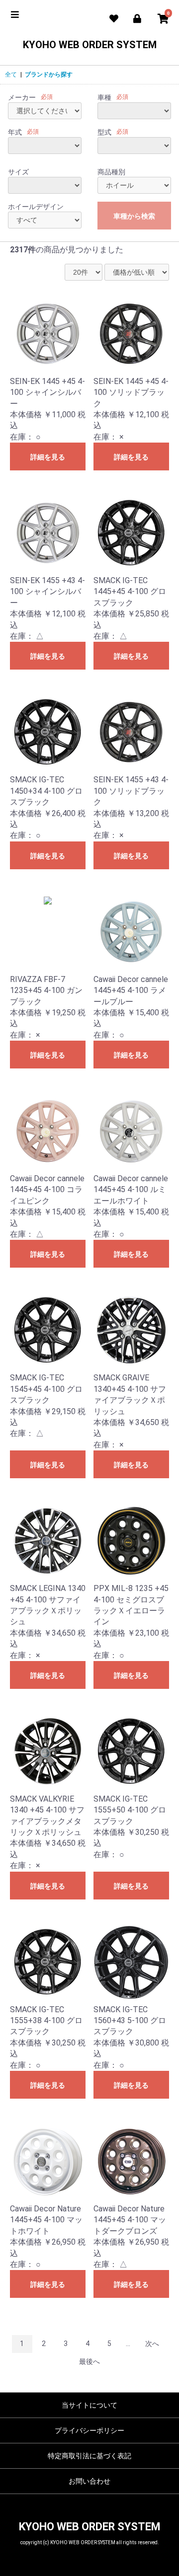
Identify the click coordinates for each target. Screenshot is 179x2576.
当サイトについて (89, 2405)
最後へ (89, 2361)
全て (11, 75)
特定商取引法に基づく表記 (89, 2456)
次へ (152, 2344)
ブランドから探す (49, 75)
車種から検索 (134, 216)
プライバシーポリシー (89, 2430)
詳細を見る (48, 457)
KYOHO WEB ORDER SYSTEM (90, 45)
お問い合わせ (89, 2481)
